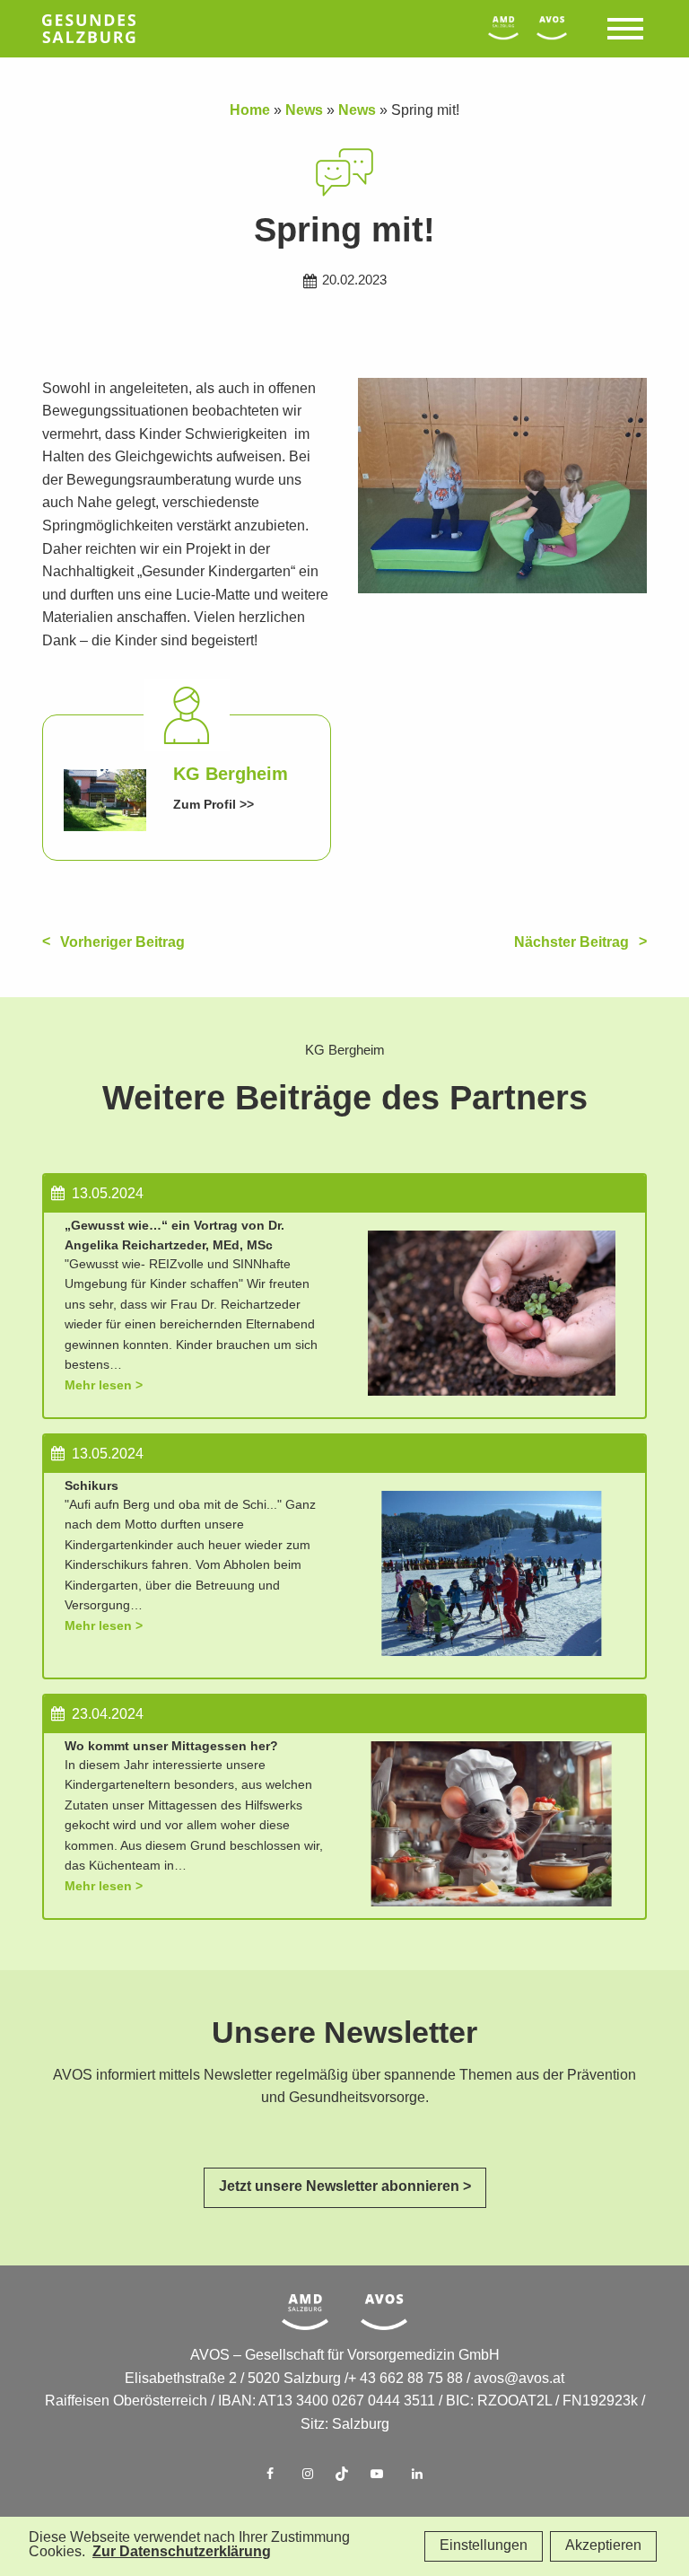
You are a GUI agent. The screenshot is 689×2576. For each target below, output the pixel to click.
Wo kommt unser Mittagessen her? (171, 1746)
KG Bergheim (231, 775)
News (304, 111)
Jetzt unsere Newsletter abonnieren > (345, 2187)
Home (250, 111)
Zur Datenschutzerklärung (182, 2552)
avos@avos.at (519, 2379)
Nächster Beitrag (571, 943)
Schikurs (92, 1486)
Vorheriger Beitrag (122, 943)
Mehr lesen (98, 1385)
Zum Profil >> (214, 805)
